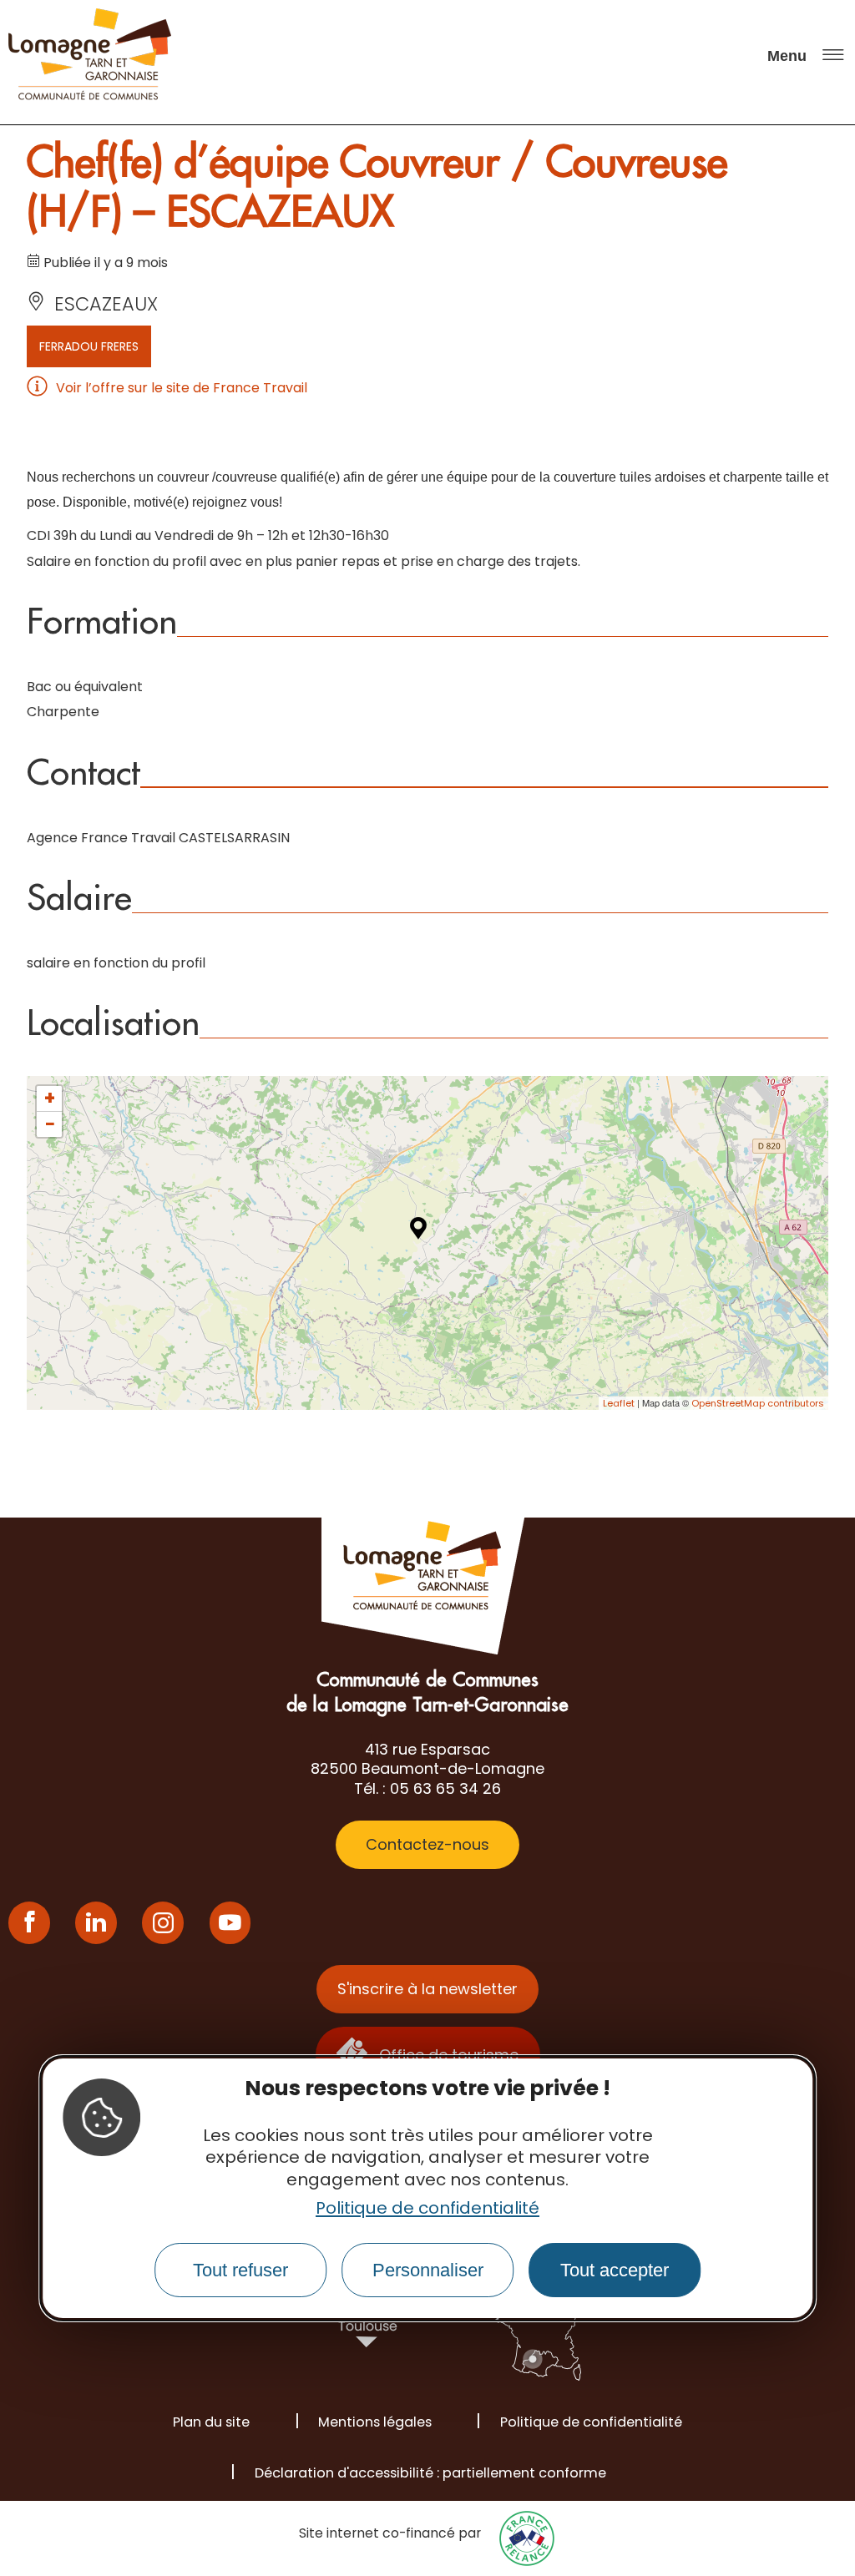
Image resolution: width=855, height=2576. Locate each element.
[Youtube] (230, 1923)
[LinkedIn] (96, 1923)
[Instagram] (163, 1923)
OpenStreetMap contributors (758, 1403)
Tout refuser (240, 2270)
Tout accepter (615, 2270)
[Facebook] (29, 1923)
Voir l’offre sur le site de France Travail (182, 388)
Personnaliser (428, 2270)
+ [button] (50, 1099)
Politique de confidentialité (427, 2208)
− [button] (50, 1124)
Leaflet (619, 1403)
